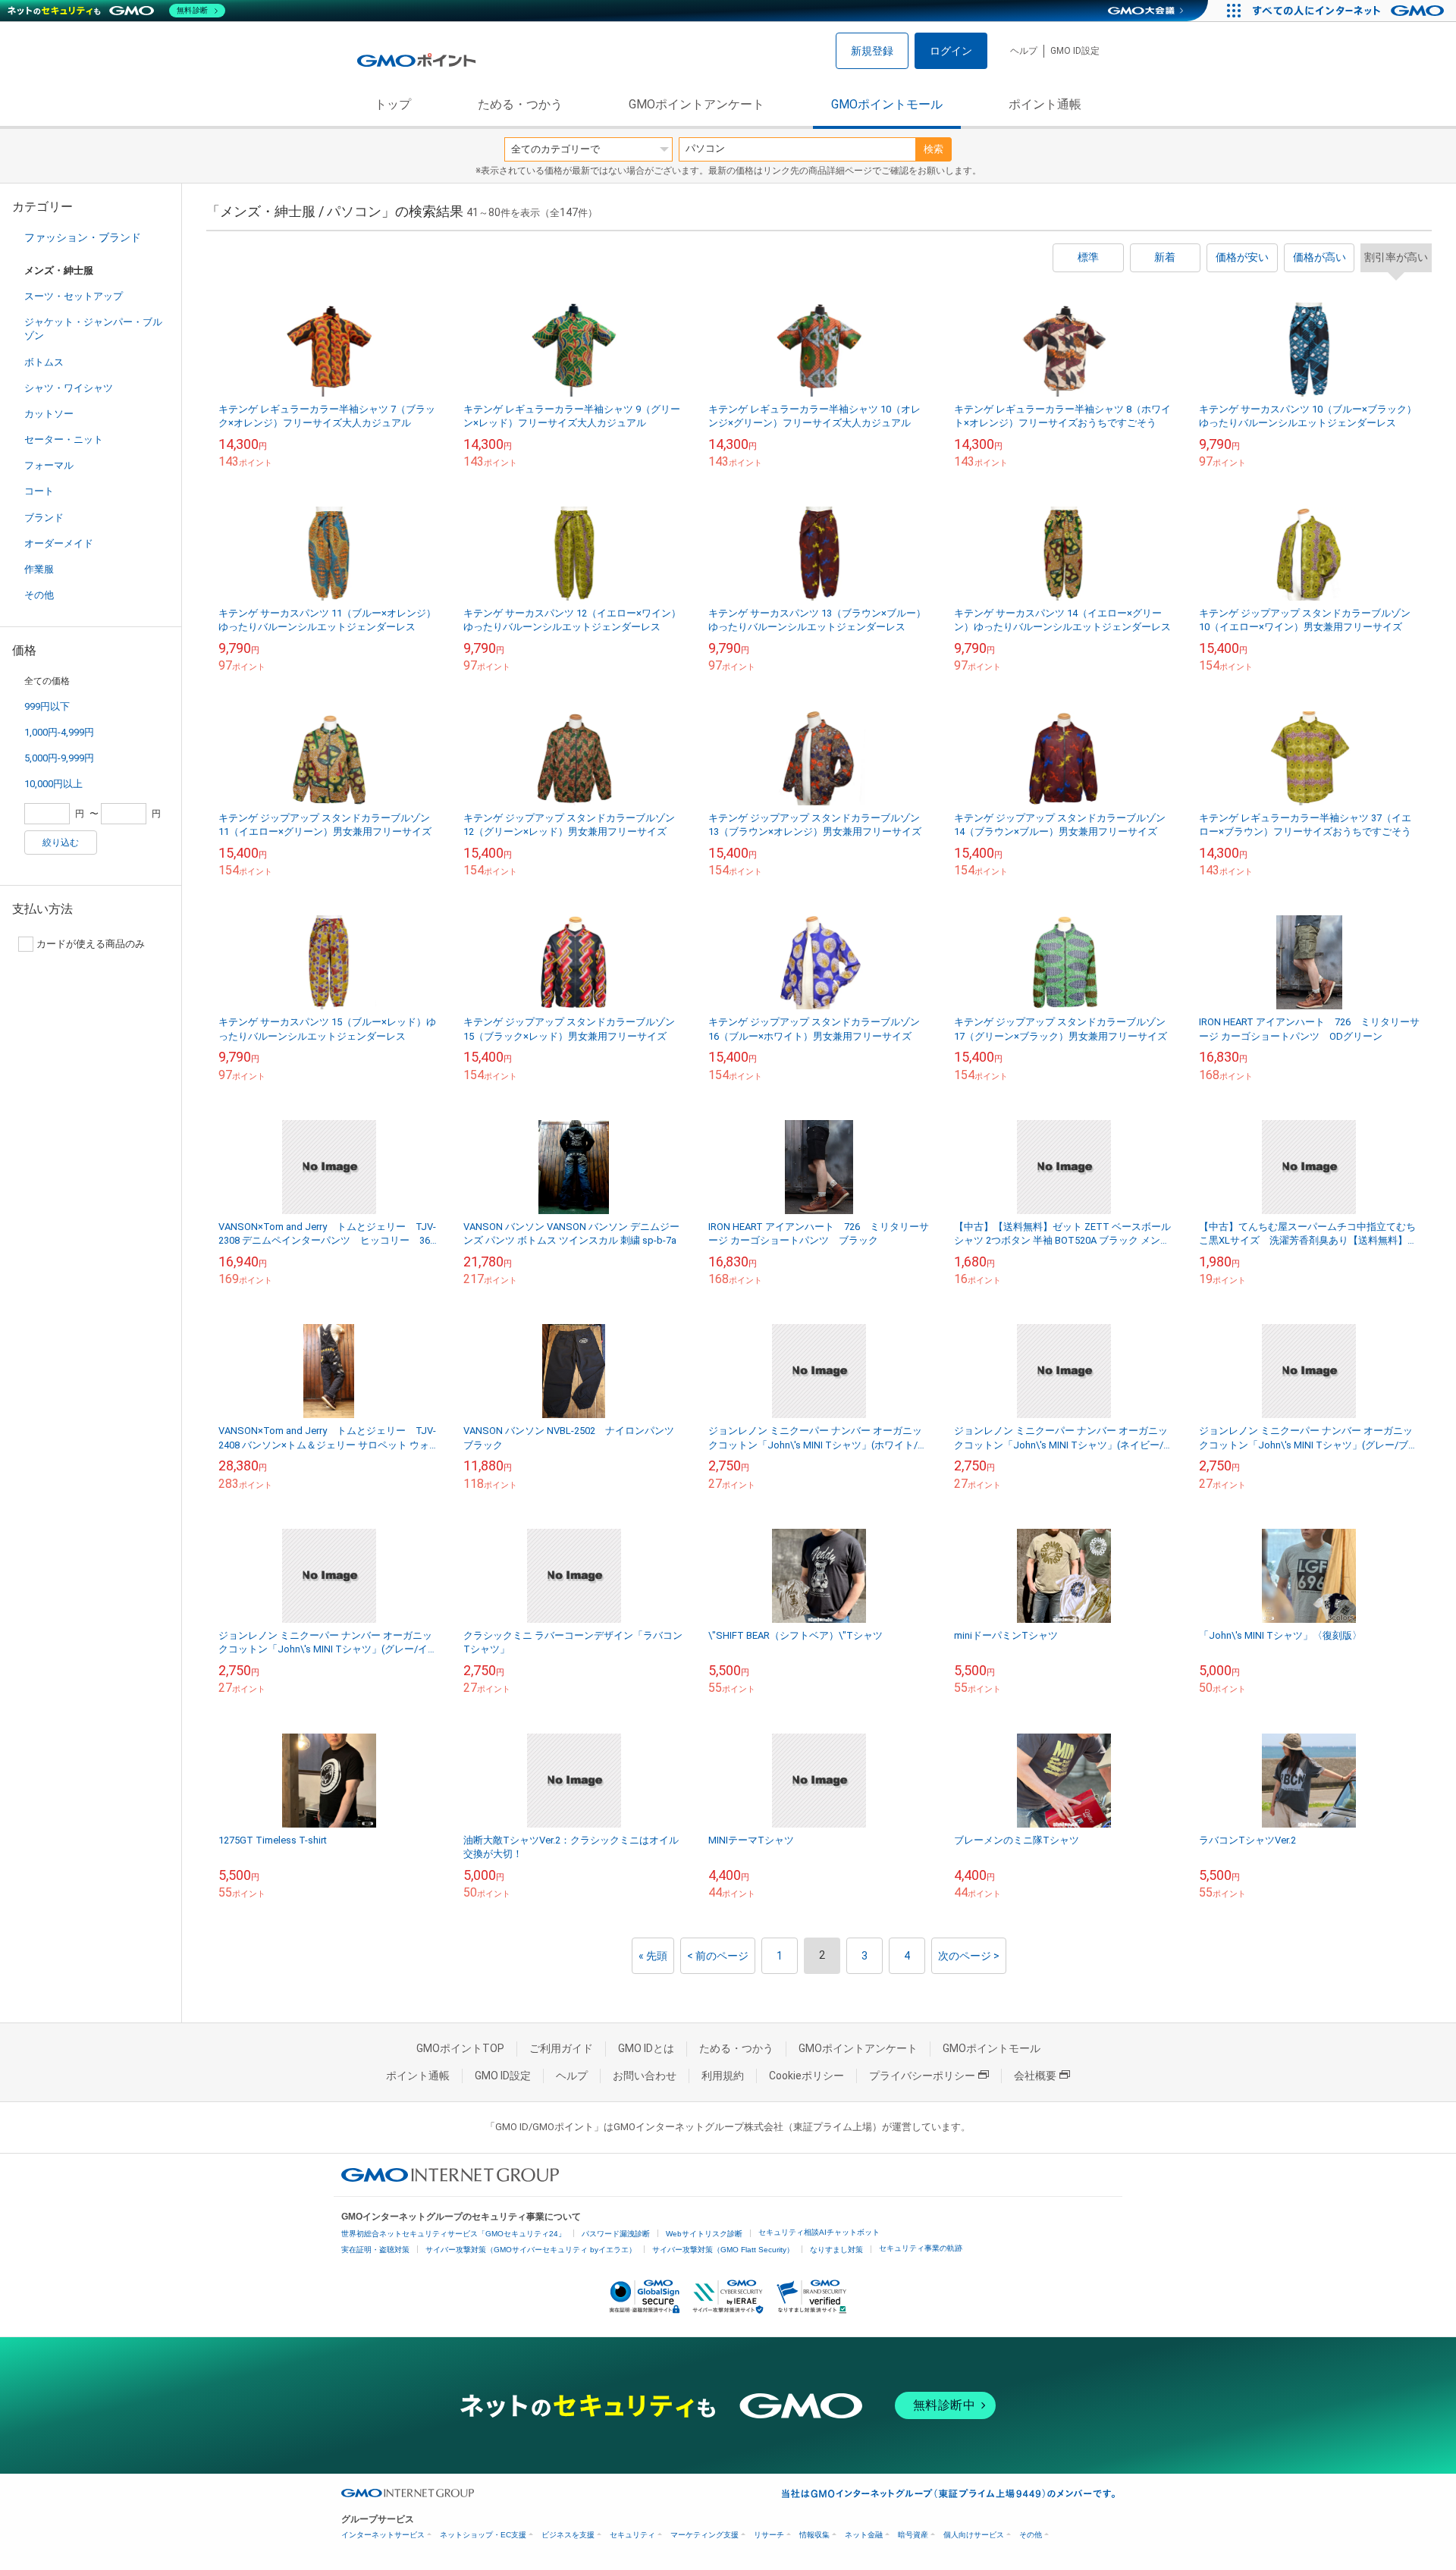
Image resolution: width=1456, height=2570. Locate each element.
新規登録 (872, 51)
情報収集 (814, 2535)
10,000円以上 (53, 784)
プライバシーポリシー (922, 2076)
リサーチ (769, 2535)
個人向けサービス (974, 2535)
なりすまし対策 (836, 2250)
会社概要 (1035, 2076)
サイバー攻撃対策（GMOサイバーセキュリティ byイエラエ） (531, 2250)
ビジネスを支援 (568, 2535)
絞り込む (61, 843)
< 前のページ (718, 1956)
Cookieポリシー (806, 2076)
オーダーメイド (59, 543)
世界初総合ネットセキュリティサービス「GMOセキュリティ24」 (453, 2234)
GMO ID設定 (1075, 51)
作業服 (39, 569)
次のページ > (969, 1956)
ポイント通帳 (1045, 104)
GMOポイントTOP (460, 2048)
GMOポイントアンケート (697, 104)
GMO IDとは (646, 2048)
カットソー (49, 414)
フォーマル (49, 465)
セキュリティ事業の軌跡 (921, 2248)
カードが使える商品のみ (91, 944)
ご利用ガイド (561, 2048)
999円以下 (47, 706)
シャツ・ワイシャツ (69, 388)
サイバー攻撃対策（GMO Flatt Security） (723, 2250)
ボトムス (44, 362)
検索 (934, 149)
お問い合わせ (645, 2076)
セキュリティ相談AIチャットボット (819, 2232)
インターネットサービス (383, 2535)
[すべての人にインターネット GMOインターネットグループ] (1350, 11)
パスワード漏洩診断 (616, 2234)
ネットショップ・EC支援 (483, 2535)
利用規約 (723, 2076)
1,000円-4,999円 (59, 732)
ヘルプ (1024, 51)
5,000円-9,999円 (59, 758)
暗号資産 (913, 2535)
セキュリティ (632, 2535)
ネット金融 (864, 2535)
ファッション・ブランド (83, 237)
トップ (393, 104)
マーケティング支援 (704, 2535)
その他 (39, 595)
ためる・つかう (520, 104)
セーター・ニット (64, 439)
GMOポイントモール (887, 104)
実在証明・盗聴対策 (375, 2250)
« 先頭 (653, 1956)
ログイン (951, 51)
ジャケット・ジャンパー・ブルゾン (93, 329)
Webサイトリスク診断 (704, 2234)
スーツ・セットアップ (74, 296)
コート (39, 491)
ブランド (44, 518)
